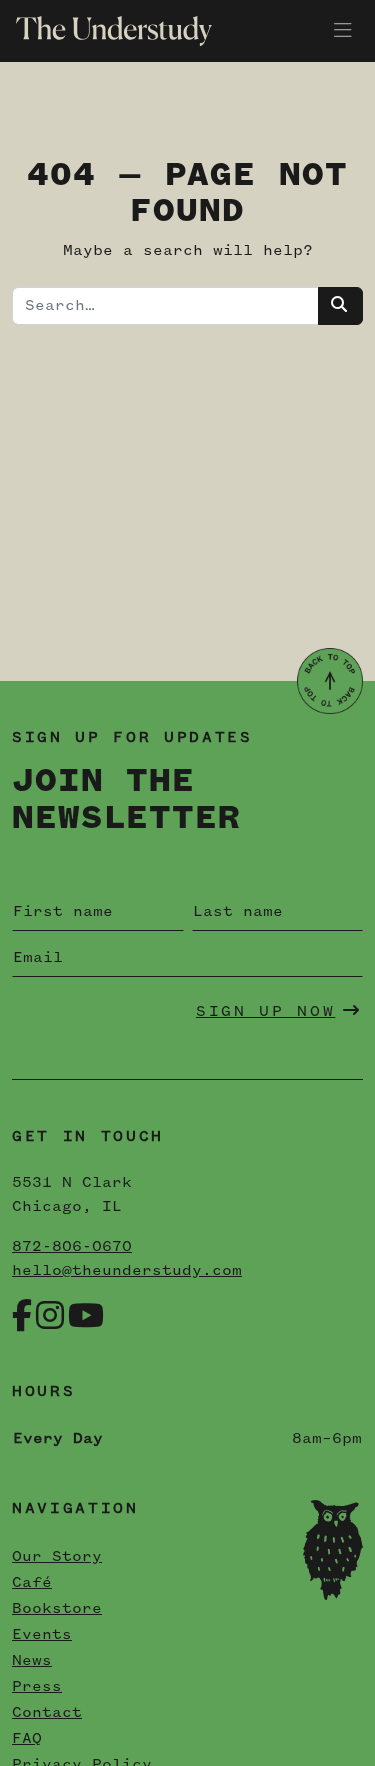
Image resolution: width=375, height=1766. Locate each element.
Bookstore (57, 1609)
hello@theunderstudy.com (127, 1271)
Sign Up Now (265, 1012)
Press (37, 1687)
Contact (47, 1713)
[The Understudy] (106, 31)
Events (42, 1635)
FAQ (27, 1739)
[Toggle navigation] (342, 31)
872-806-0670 (72, 1247)
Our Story (57, 1557)
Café (32, 1583)
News (32, 1661)
